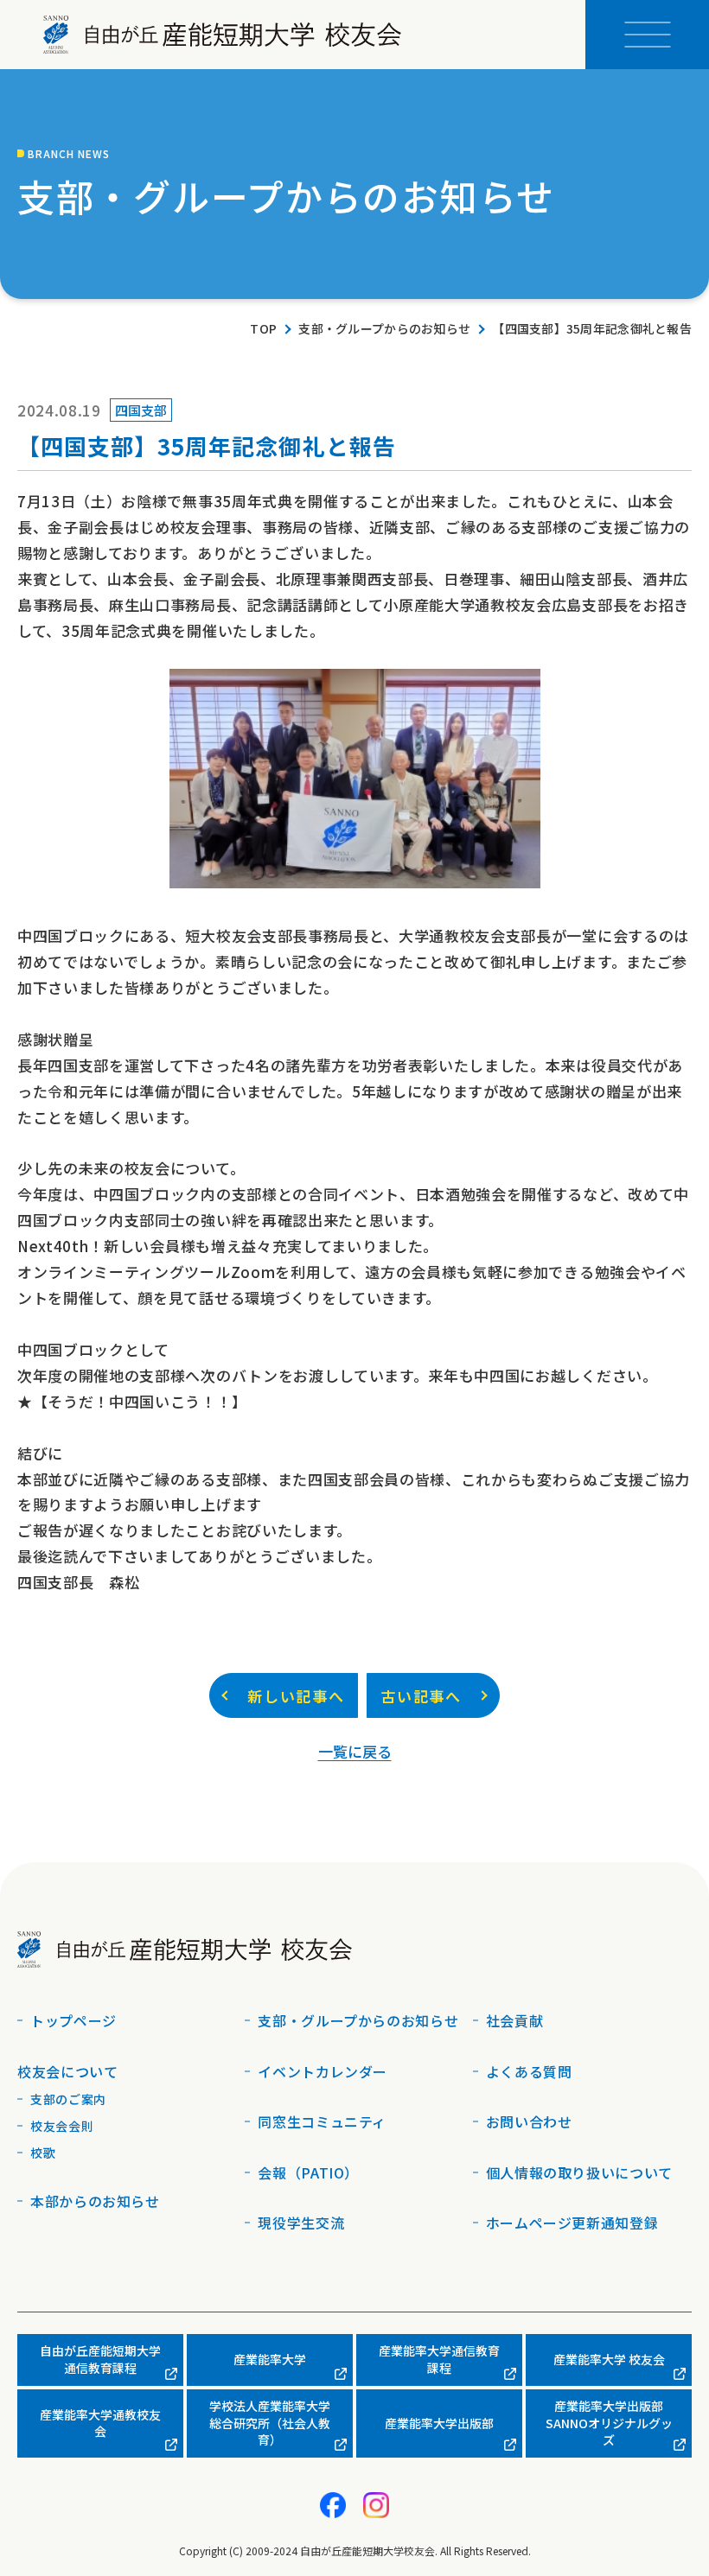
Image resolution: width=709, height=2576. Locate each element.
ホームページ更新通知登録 (572, 2223)
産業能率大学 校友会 (609, 2359)
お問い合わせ (529, 2121)
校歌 (43, 2153)
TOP (263, 329)
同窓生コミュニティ (322, 2121)
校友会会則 (62, 2126)
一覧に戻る (355, 1751)
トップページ (73, 2020)
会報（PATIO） (308, 2172)
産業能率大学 (270, 2359)
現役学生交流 (301, 2223)
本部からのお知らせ (95, 2201)
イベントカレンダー (323, 2071)
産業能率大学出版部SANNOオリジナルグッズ (609, 2423)
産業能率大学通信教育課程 (439, 2359)
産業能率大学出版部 (439, 2423)
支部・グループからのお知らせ (384, 329)
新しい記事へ (296, 1696)
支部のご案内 (68, 2099)
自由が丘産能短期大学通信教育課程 (100, 2359)
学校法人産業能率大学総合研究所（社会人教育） (270, 2423)
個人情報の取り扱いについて (579, 2172)
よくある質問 (529, 2071)
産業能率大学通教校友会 (100, 2423)
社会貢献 (515, 2020)
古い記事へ (421, 1696)
